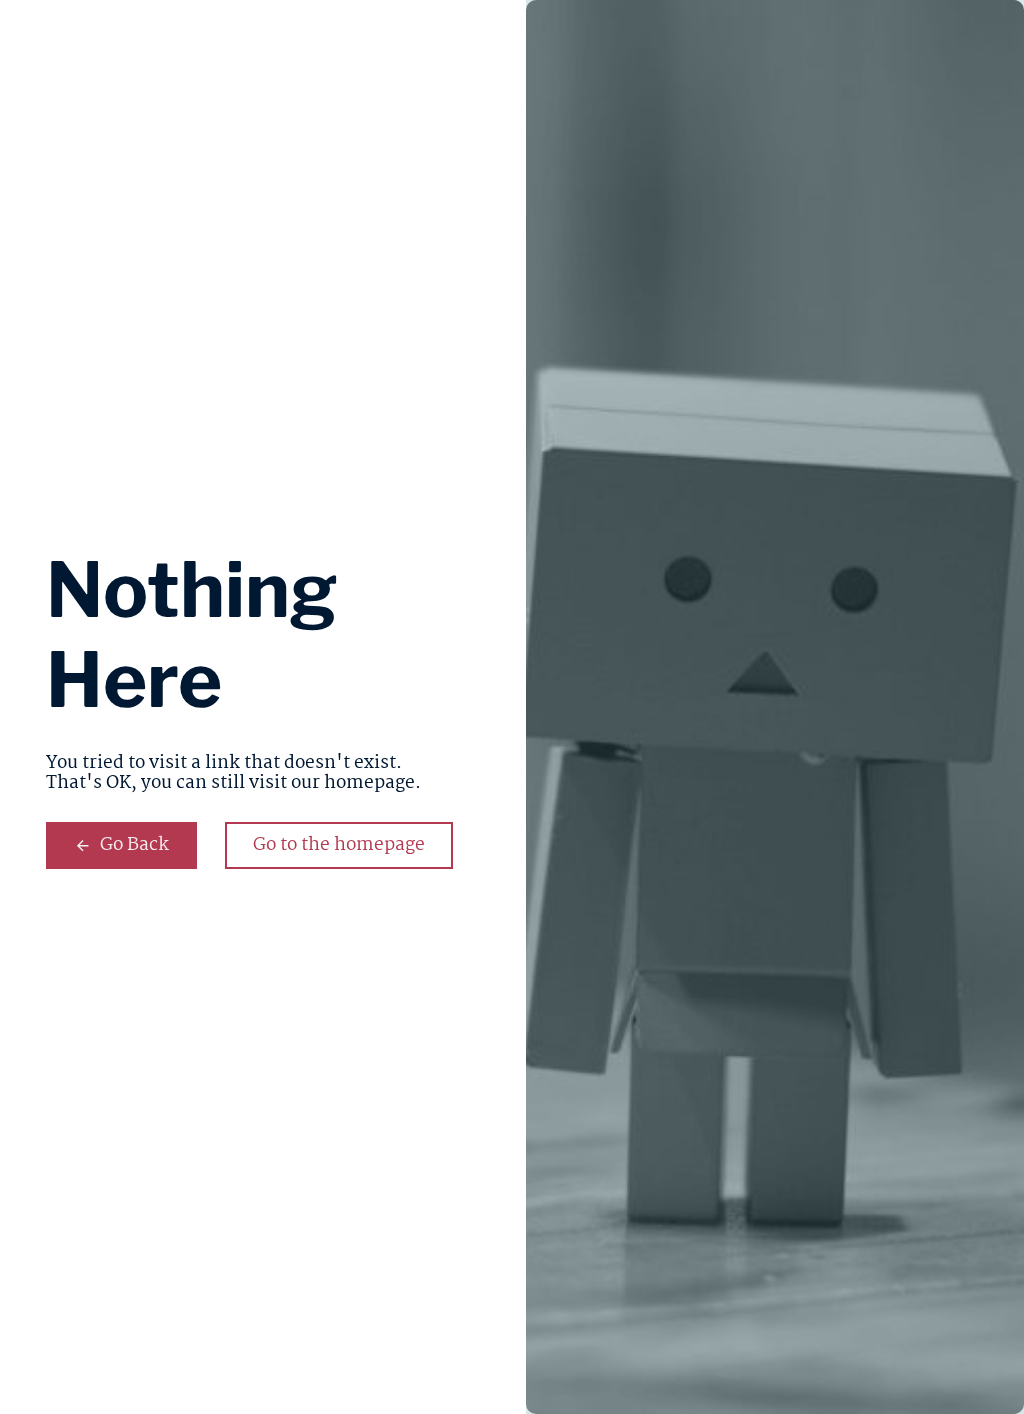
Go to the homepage (339, 845)
